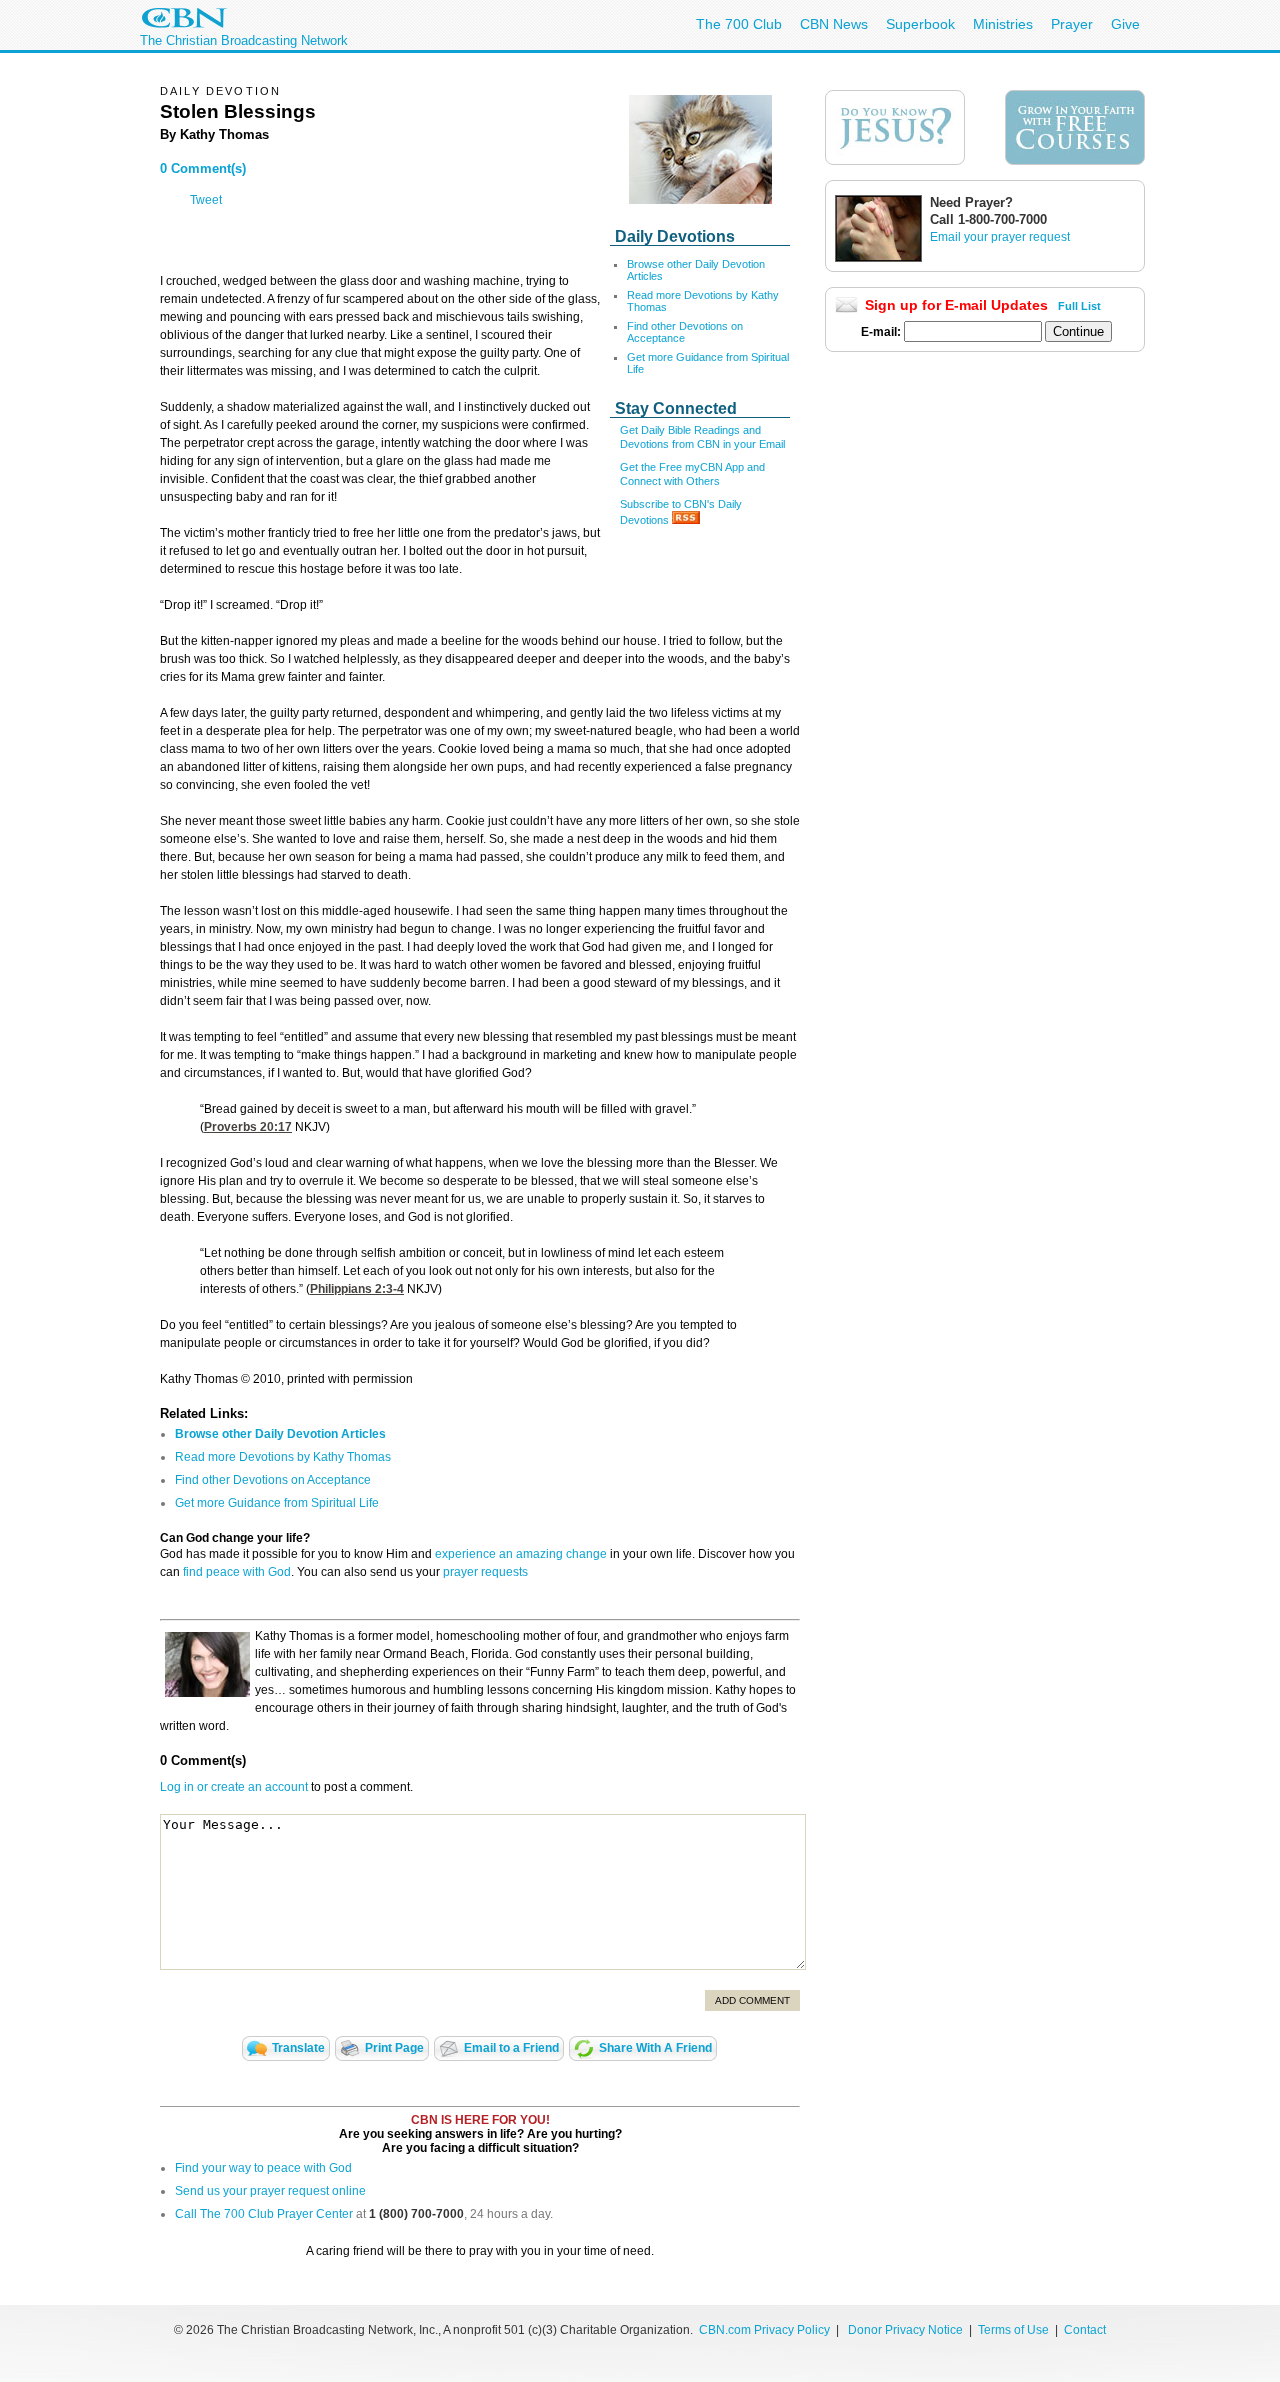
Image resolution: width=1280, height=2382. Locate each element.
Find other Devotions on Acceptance (273, 1480)
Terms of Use (1015, 2330)
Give (1125, 24)
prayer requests (485, 1572)
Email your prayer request (1000, 237)
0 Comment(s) (203, 168)
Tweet (206, 200)
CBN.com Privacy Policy (764, 2330)
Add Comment (752, 2000)
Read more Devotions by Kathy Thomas (283, 1457)
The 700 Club (739, 24)
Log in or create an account (234, 1787)
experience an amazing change (521, 1554)
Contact (1085, 2330)
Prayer (1072, 24)
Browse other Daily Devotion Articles (280, 1434)
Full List (1079, 306)
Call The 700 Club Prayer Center (264, 2214)
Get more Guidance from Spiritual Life (277, 1503)
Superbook (920, 24)
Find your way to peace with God (263, 2168)
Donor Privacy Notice (905, 2330)
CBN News (834, 24)
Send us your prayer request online (270, 2191)
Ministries (1003, 24)
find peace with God (237, 1572)
